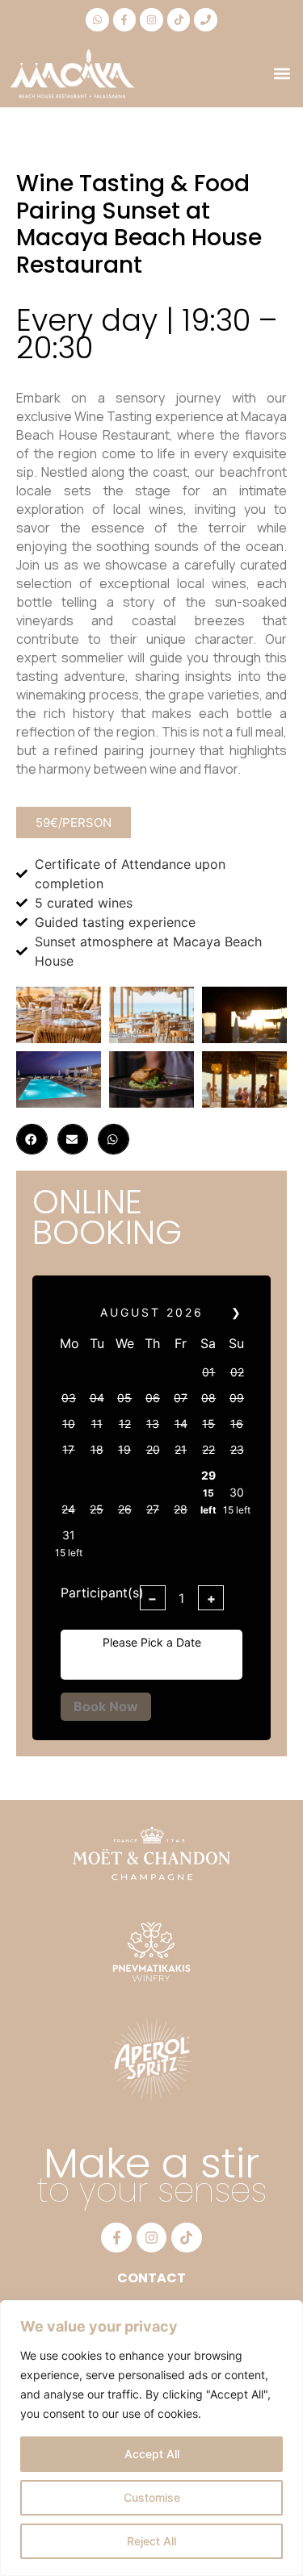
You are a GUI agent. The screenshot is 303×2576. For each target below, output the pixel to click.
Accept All (152, 2454)
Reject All (151, 2541)
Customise (152, 2497)
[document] (151, 1288)
